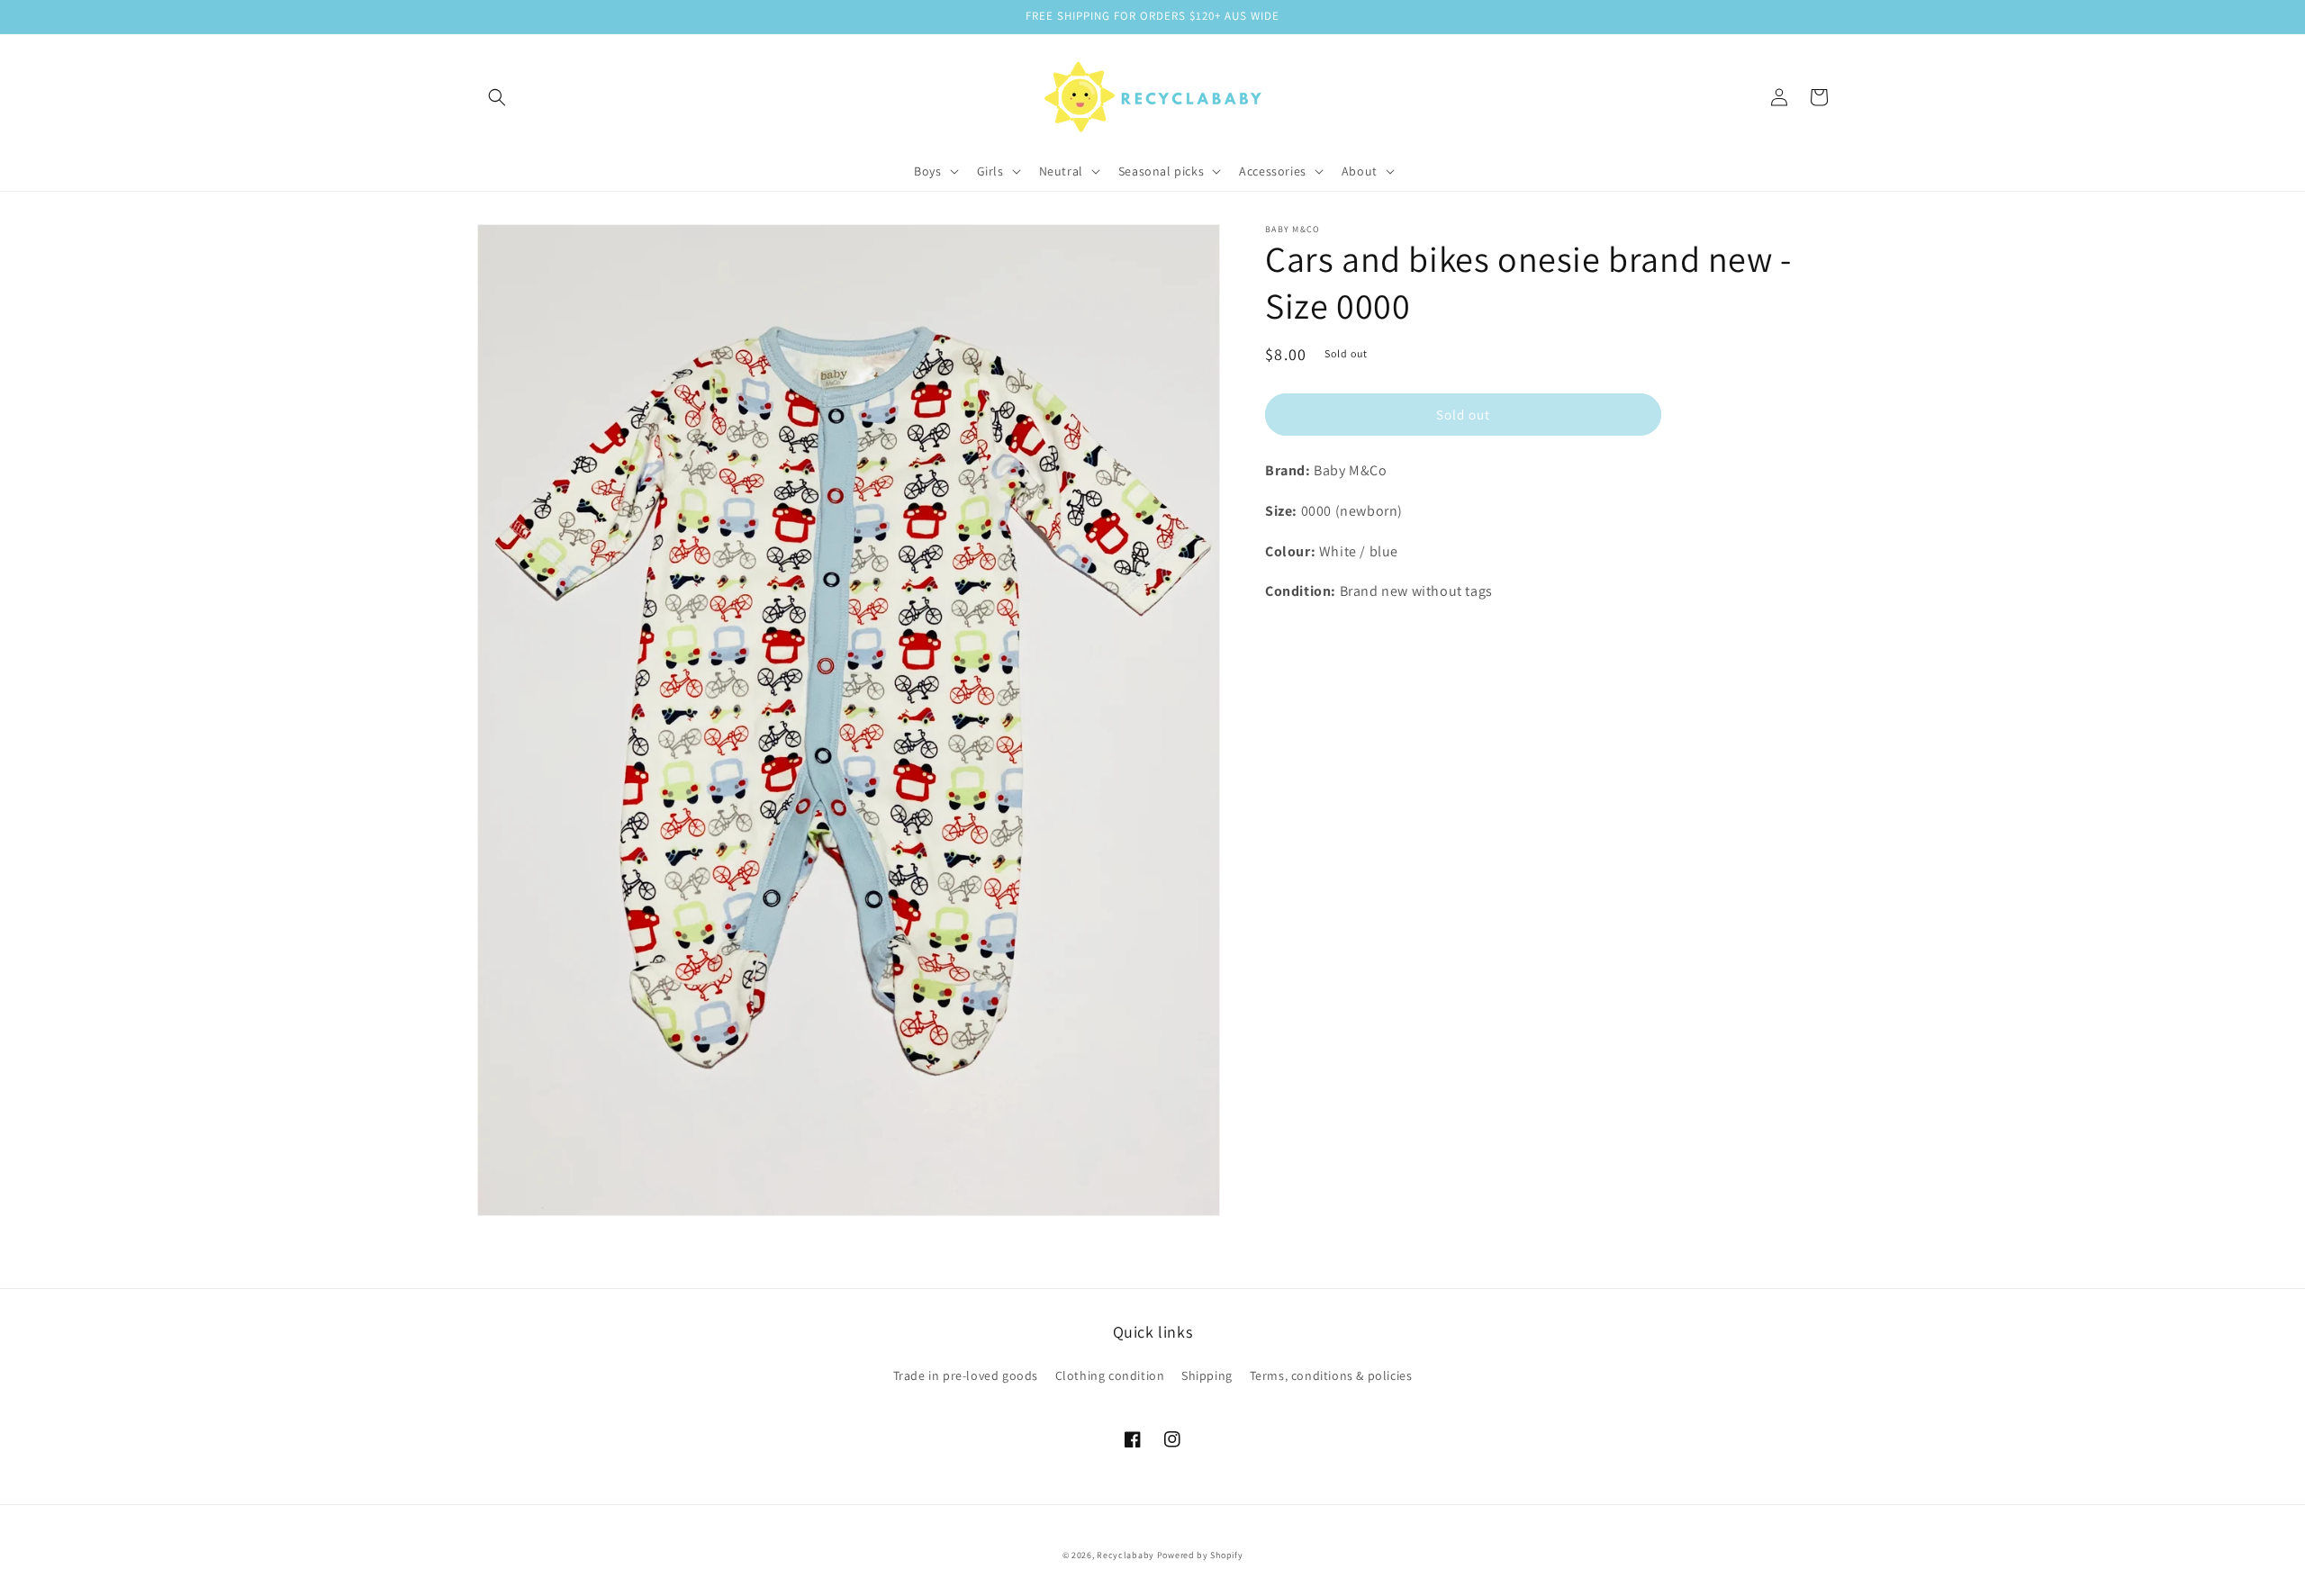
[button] (497, 97)
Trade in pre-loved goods (966, 1375)
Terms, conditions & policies (1331, 1375)
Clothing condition (1110, 1375)
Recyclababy (1125, 1555)
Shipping (1207, 1375)
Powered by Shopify (1200, 1555)
